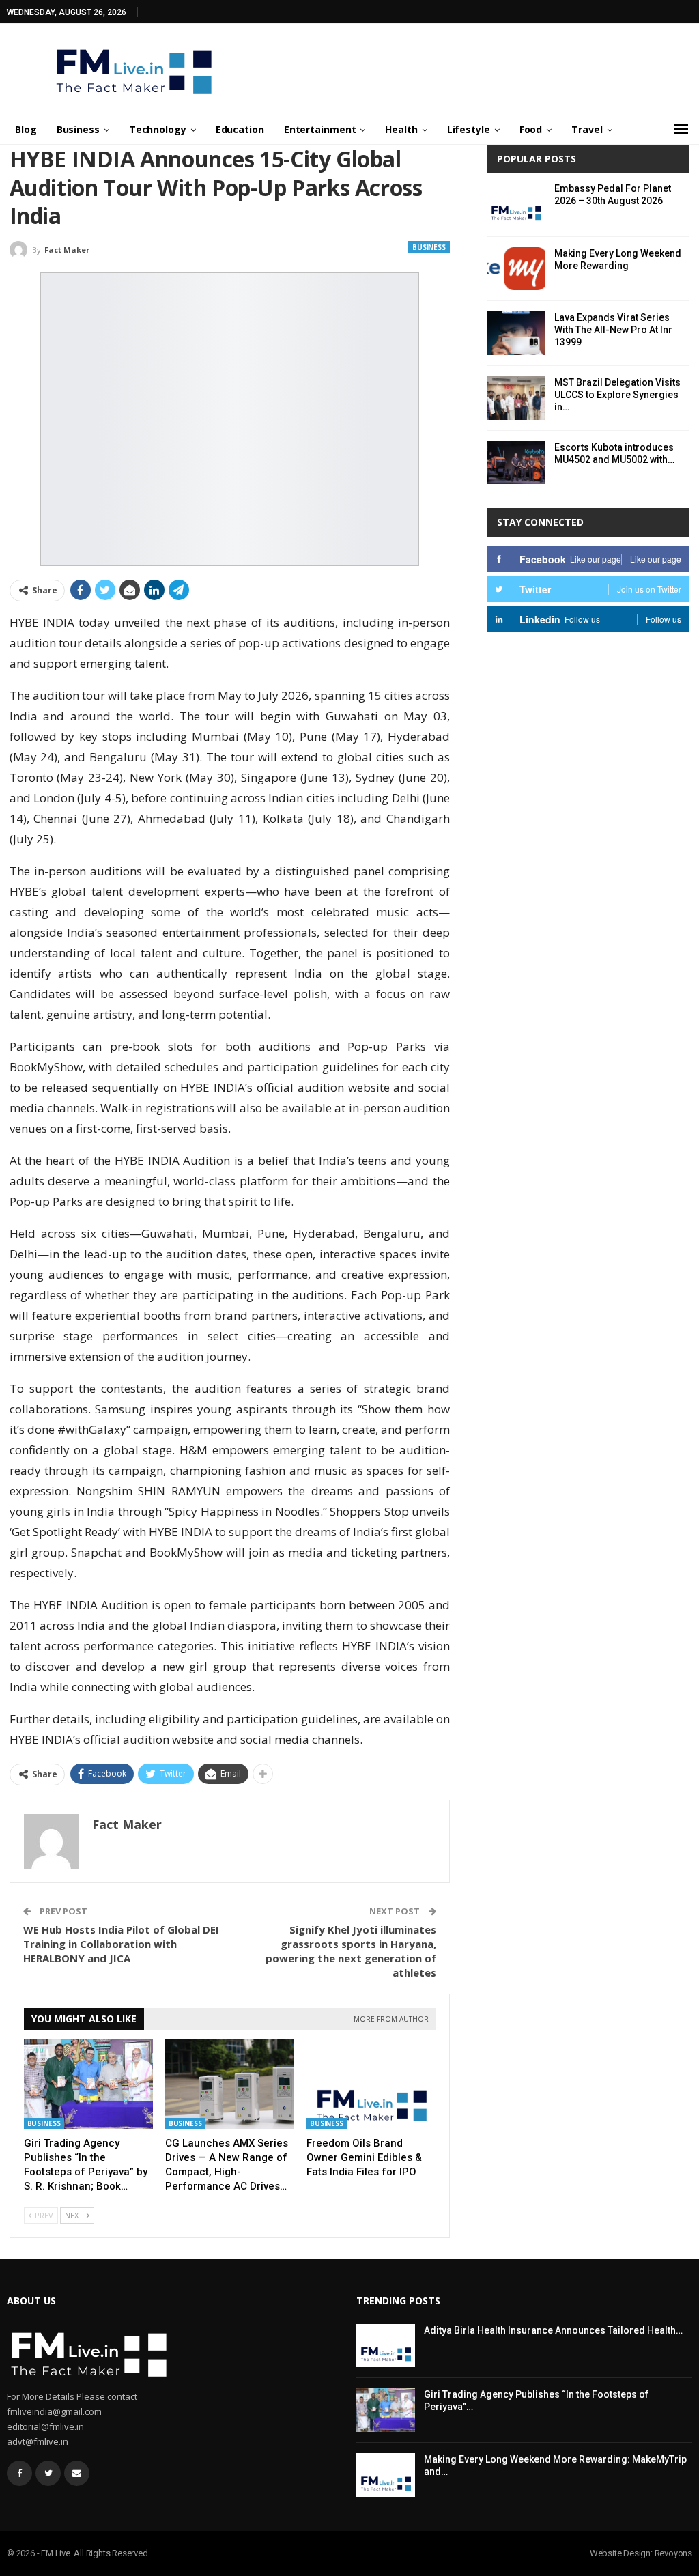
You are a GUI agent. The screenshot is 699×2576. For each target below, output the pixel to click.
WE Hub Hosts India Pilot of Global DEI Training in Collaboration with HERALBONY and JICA (121, 1944)
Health (401, 129)
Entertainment (320, 129)
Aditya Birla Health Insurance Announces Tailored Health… (553, 2330)
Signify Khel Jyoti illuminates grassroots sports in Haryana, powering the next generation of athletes (351, 1951)
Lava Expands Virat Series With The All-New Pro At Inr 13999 (613, 330)
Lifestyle (469, 129)
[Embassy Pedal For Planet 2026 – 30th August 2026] (516, 204)
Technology (158, 129)
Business (78, 129)
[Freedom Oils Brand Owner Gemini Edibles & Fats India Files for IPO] (371, 2084)
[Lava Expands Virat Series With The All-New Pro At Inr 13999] (516, 333)
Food (531, 129)
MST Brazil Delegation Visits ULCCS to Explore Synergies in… (617, 395)
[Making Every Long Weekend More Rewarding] (516, 269)
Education (240, 129)
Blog (26, 129)
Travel (587, 129)
